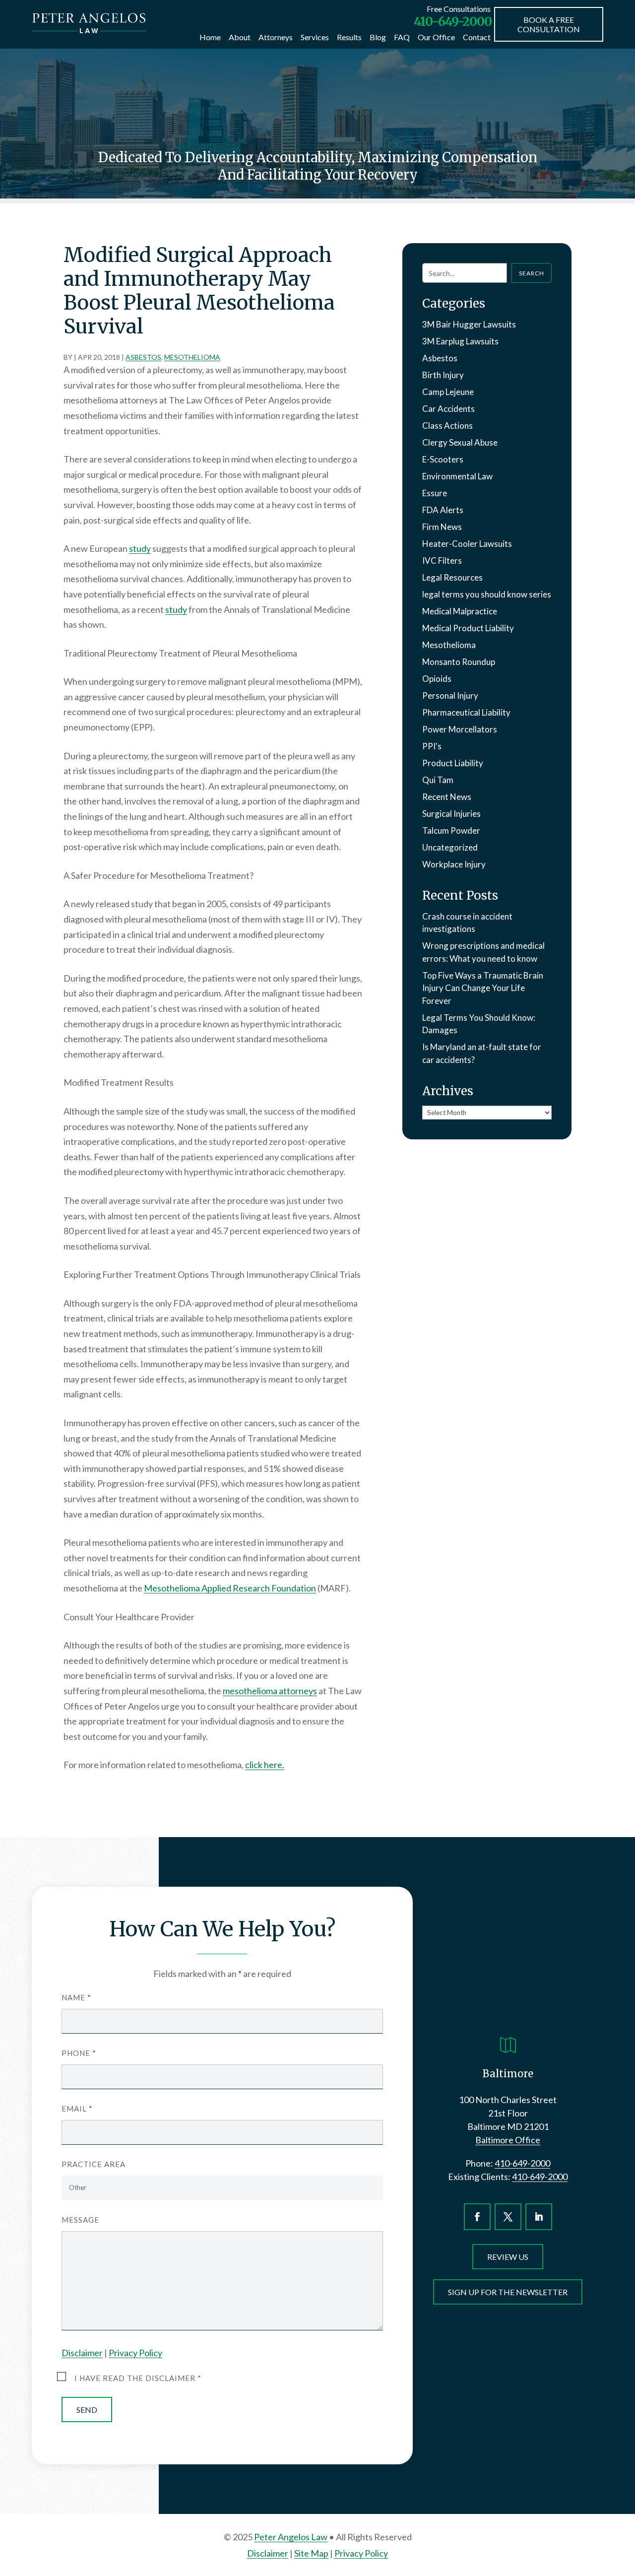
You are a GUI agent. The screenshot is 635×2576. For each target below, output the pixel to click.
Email (77, 2109)
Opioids (437, 679)
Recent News (447, 797)
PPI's (432, 746)
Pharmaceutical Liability (466, 712)
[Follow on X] (508, 2217)
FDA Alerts (443, 510)
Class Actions (447, 426)
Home (210, 37)
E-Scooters (443, 459)
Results (349, 37)
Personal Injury (450, 695)
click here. (265, 1765)
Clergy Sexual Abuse (460, 442)
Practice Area (94, 2164)
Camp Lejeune (448, 392)
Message (80, 2220)
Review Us (508, 2257)
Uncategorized (450, 847)
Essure (435, 493)
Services (315, 37)
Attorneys (276, 37)
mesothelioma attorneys (270, 1691)
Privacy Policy (135, 2353)
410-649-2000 (453, 21)
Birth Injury (443, 375)
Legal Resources (452, 577)
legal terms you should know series (487, 594)
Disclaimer (82, 2353)
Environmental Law (457, 476)
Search (532, 273)
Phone (79, 2053)
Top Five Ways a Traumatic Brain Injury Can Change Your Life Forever (483, 988)
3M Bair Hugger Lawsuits (469, 324)
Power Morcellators (460, 729)
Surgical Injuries (451, 814)
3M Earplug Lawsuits (460, 341)
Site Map (311, 2553)
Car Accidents (448, 409)
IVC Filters (442, 561)
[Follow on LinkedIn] (539, 2217)
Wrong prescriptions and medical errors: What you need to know (483, 952)
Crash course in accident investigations (467, 923)
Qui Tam (438, 780)
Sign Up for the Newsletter (508, 2292)
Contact (477, 37)
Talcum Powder (451, 830)
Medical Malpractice (460, 611)
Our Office (436, 37)
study (140, 548)
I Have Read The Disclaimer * (138, 2378)
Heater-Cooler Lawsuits (467, 544)
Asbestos (143, 357)
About (240, 37)
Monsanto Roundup (459, 662)
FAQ (402, 37)
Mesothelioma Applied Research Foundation (230, 1588)
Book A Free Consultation (549, 24)
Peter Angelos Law (291, 2537)
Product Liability (453, 763)
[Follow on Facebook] (477, 2217)
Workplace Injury (454, 864)
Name (76, 1997)
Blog (378, 37)
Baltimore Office (508, 2140)
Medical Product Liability (468, 628)
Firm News (442, 527)
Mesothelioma (192, 357)
